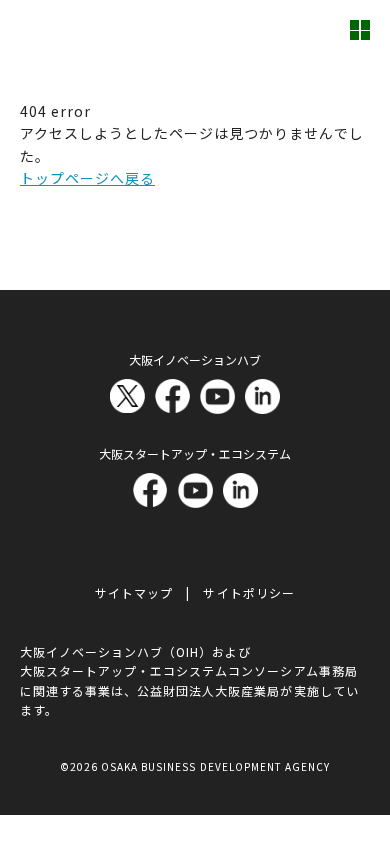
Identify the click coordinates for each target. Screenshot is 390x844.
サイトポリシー (248, 592)
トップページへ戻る (87, 178)
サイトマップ (134, 592)
